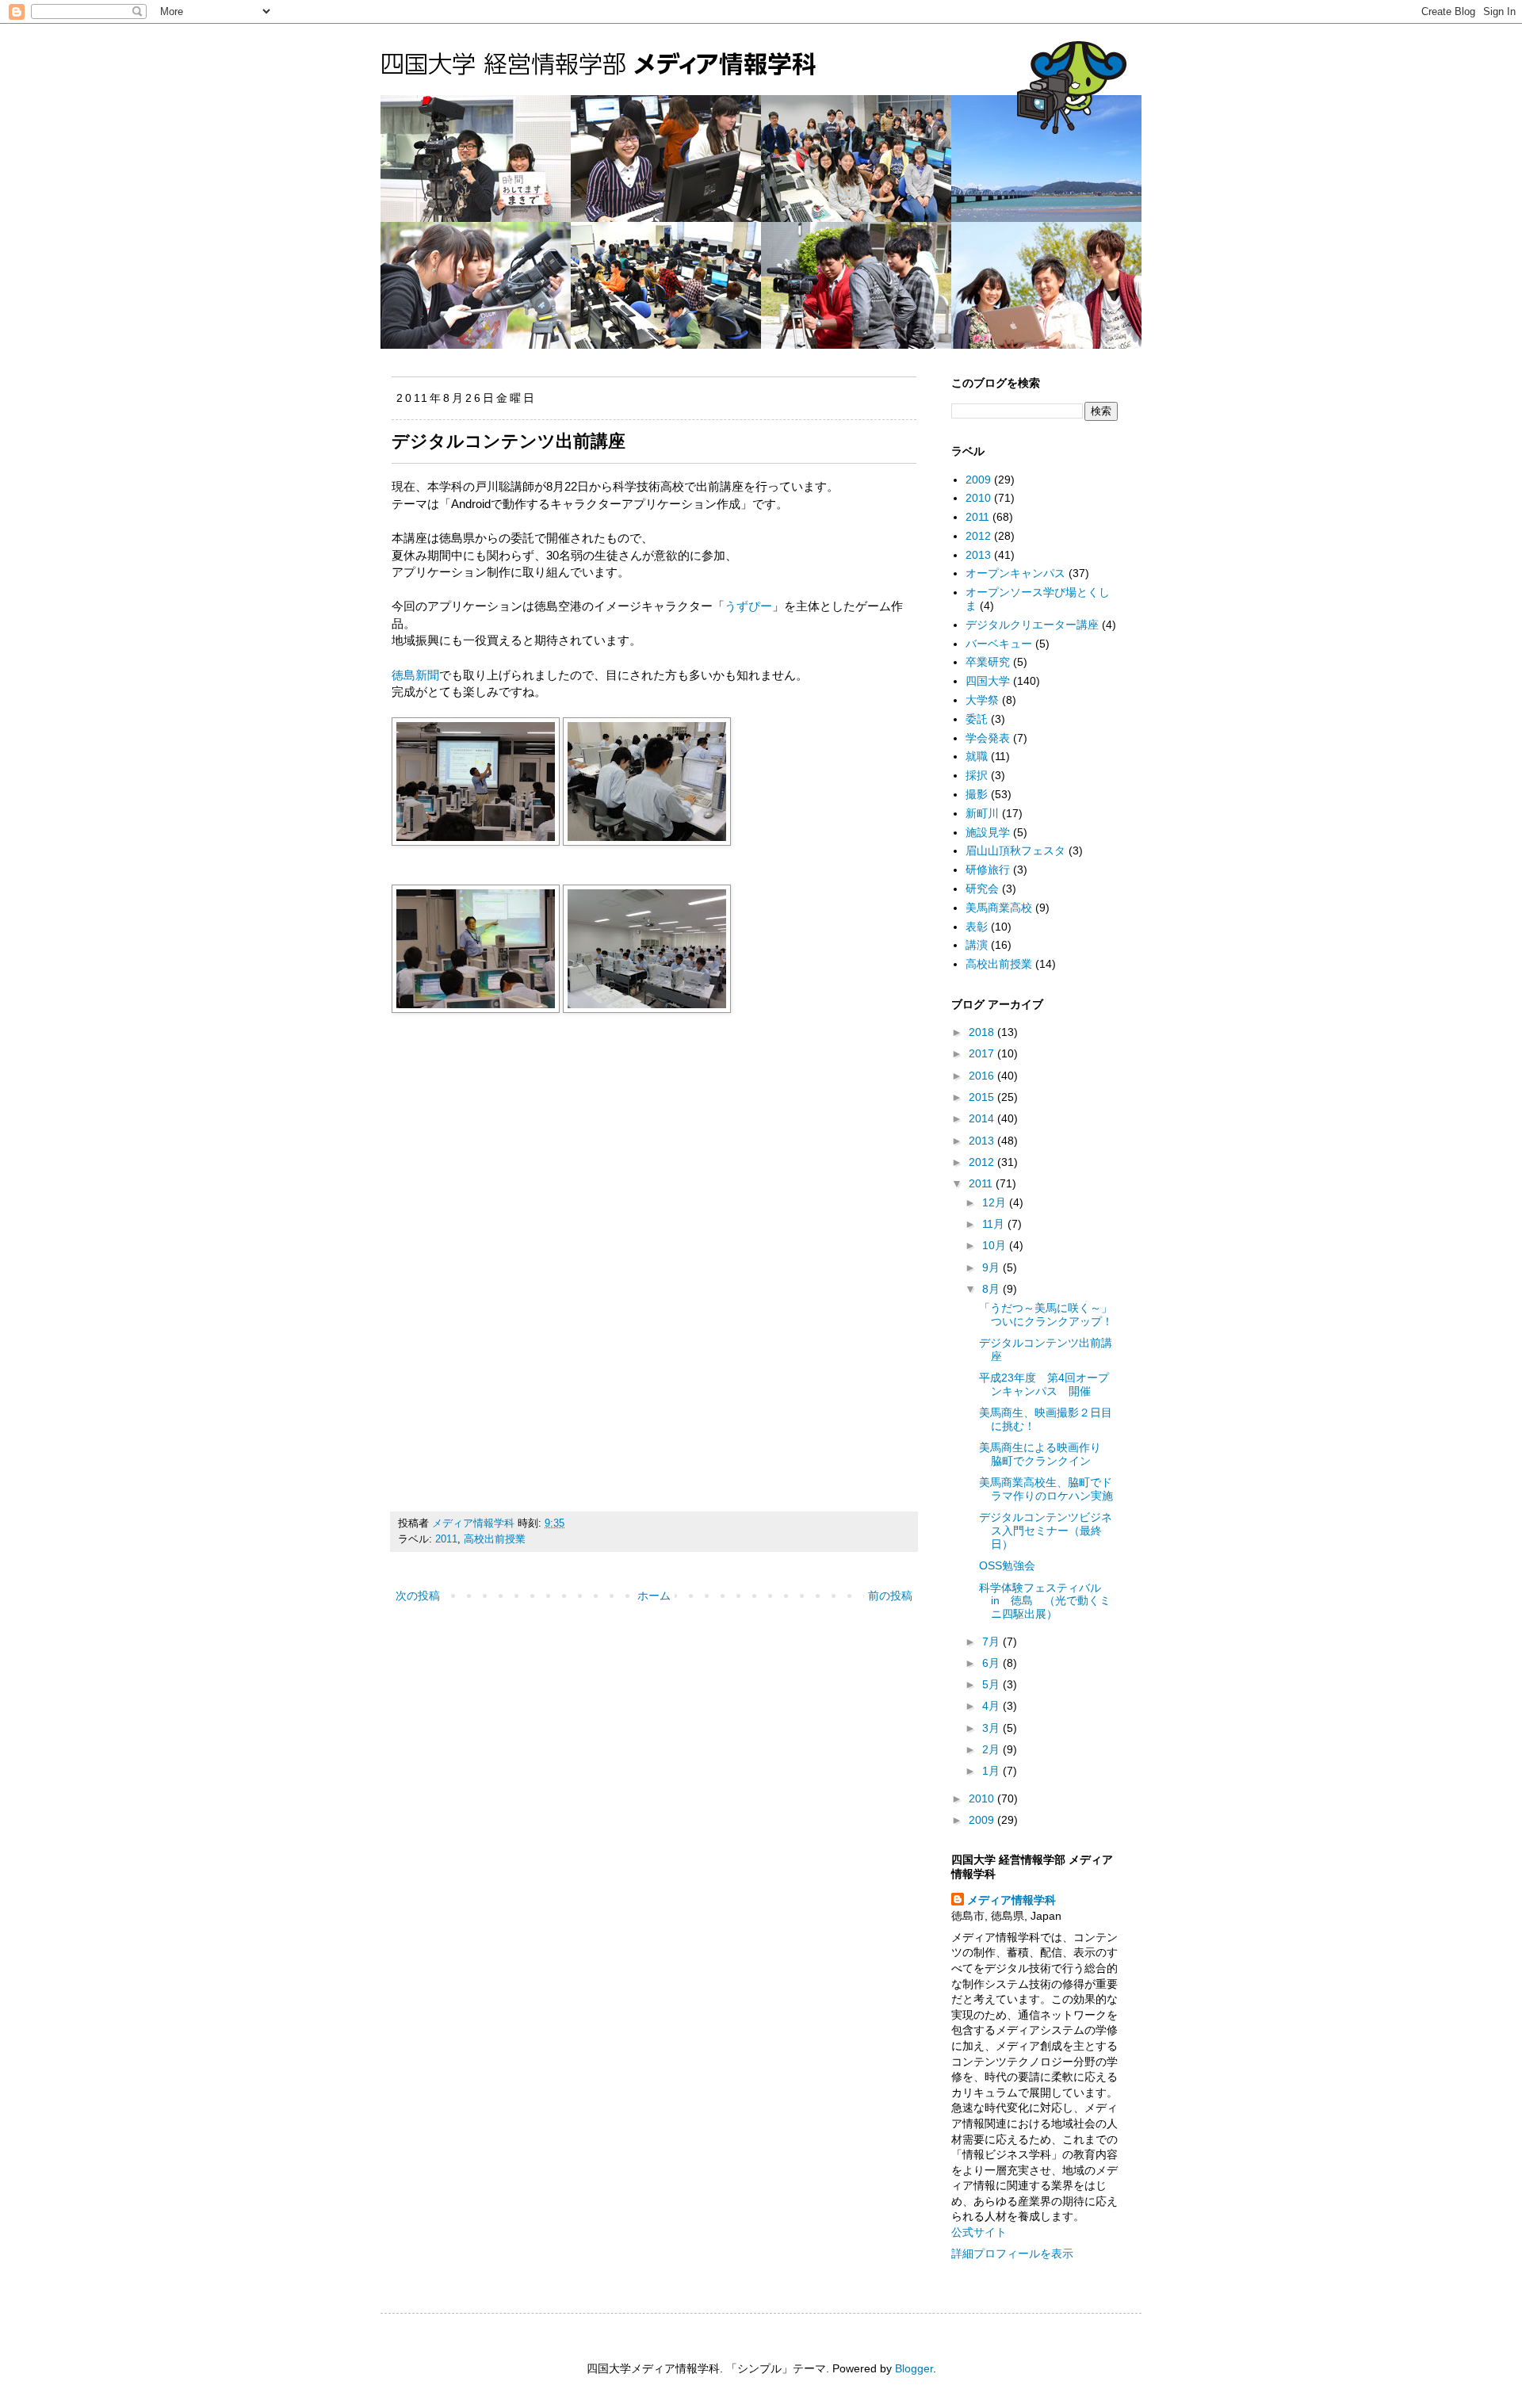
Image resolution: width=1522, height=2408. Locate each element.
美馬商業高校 (999, 908)
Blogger (914, 2368)
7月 (992, 1642)
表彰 (977, 927)
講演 (977, 945)
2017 (983, 1053)
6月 (992, 1663)
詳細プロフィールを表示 (1012, 2253)
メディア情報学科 (1011, 1900)
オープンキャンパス (1015, 573)
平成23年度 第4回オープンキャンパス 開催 (1044, 1384)
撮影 (977, 794)
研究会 (982, 889)
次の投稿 (418, 1596)
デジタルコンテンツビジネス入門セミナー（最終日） (1046, 1531)
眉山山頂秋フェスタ (1015, 850)
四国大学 (988, 681)
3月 (992, 1728)
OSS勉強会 (1007, 1565)
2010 (978, 498)
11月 (995, 1224)
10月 (996, 1245)
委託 (977, 719)
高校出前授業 (495, 1539)
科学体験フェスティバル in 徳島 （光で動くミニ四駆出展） (1046, 1601)
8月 (992, 1289)
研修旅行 (988, 870)
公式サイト (979, 2232)
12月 (996, 1202)
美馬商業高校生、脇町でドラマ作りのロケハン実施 (1046, 1489)
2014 (983, 1118)
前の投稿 (890, 1596)
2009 (978, 480)
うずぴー (748, 606)
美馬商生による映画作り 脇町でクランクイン (1046, 1454)
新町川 (982, 813)
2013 (978, 555)
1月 (992, 1771)
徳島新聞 (415, 675)
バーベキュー (999, 644)
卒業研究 (988, 662)
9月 (992, 1267)
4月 (992, 1706)
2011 (446, 1539)
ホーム (654, 1596)
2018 (983, 1032)
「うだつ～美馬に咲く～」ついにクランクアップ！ (1046, 1315)
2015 (983, 1097)
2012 (978, 536)
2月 (992, 1749)
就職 (977, 756)
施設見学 (988, 832)
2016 (983, 1076)
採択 (977, 775)
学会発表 (988, 738)
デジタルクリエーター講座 (1032, 625)
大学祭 (982, 700)
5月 (992, 1684)
